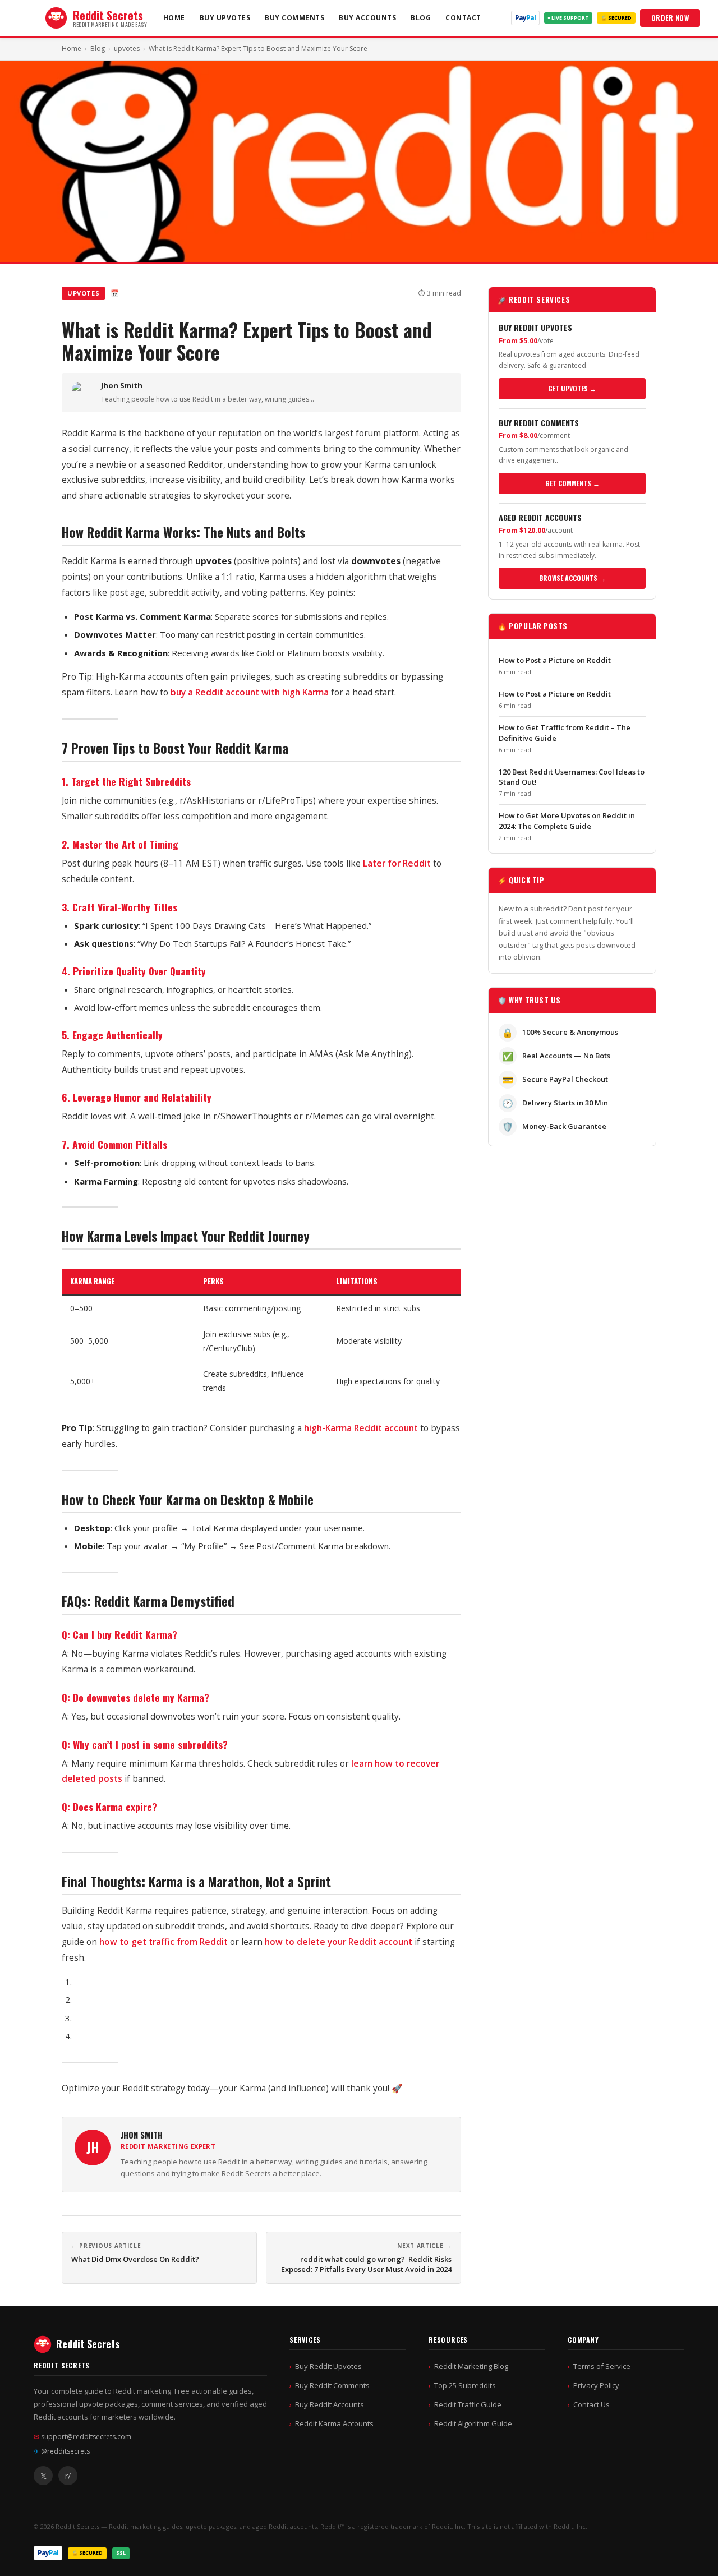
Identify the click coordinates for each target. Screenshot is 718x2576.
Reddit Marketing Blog (471, 2366)
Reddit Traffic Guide (468, 2404)
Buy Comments (294, 18)
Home (174, 18)
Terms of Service (602, 2366)
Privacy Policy (596, 2385)
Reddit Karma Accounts (334, 2423)
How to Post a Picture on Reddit (555, 660)
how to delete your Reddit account (339, 1942)
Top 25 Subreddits (465, 2385)
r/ (68, 2476)
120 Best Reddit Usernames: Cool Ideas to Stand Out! (572, 777)
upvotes (127, 49)
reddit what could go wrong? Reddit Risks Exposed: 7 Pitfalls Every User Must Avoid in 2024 (366, 2264)
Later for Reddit (397, 863)
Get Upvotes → (572, 388)
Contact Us (592, 2404)
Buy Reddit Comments (332, 2385)
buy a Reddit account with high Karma (250, 692)
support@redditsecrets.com (82, 2437)
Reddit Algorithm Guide (473, 2423)
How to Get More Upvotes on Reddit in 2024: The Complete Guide (567, 821)
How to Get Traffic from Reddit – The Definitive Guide (565, 732)
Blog (421, 18)
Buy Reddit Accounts (330, 2404)
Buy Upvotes (225, 18)
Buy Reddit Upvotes (328, 2366)
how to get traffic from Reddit (164, 1942)
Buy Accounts (367, 18)
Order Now (670, 18)
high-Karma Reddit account (361, 1428)
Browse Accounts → (572, 578)
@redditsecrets (62, 2451)
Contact (463, 18)
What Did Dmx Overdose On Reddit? (135, 2259)
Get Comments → (572, 483)
